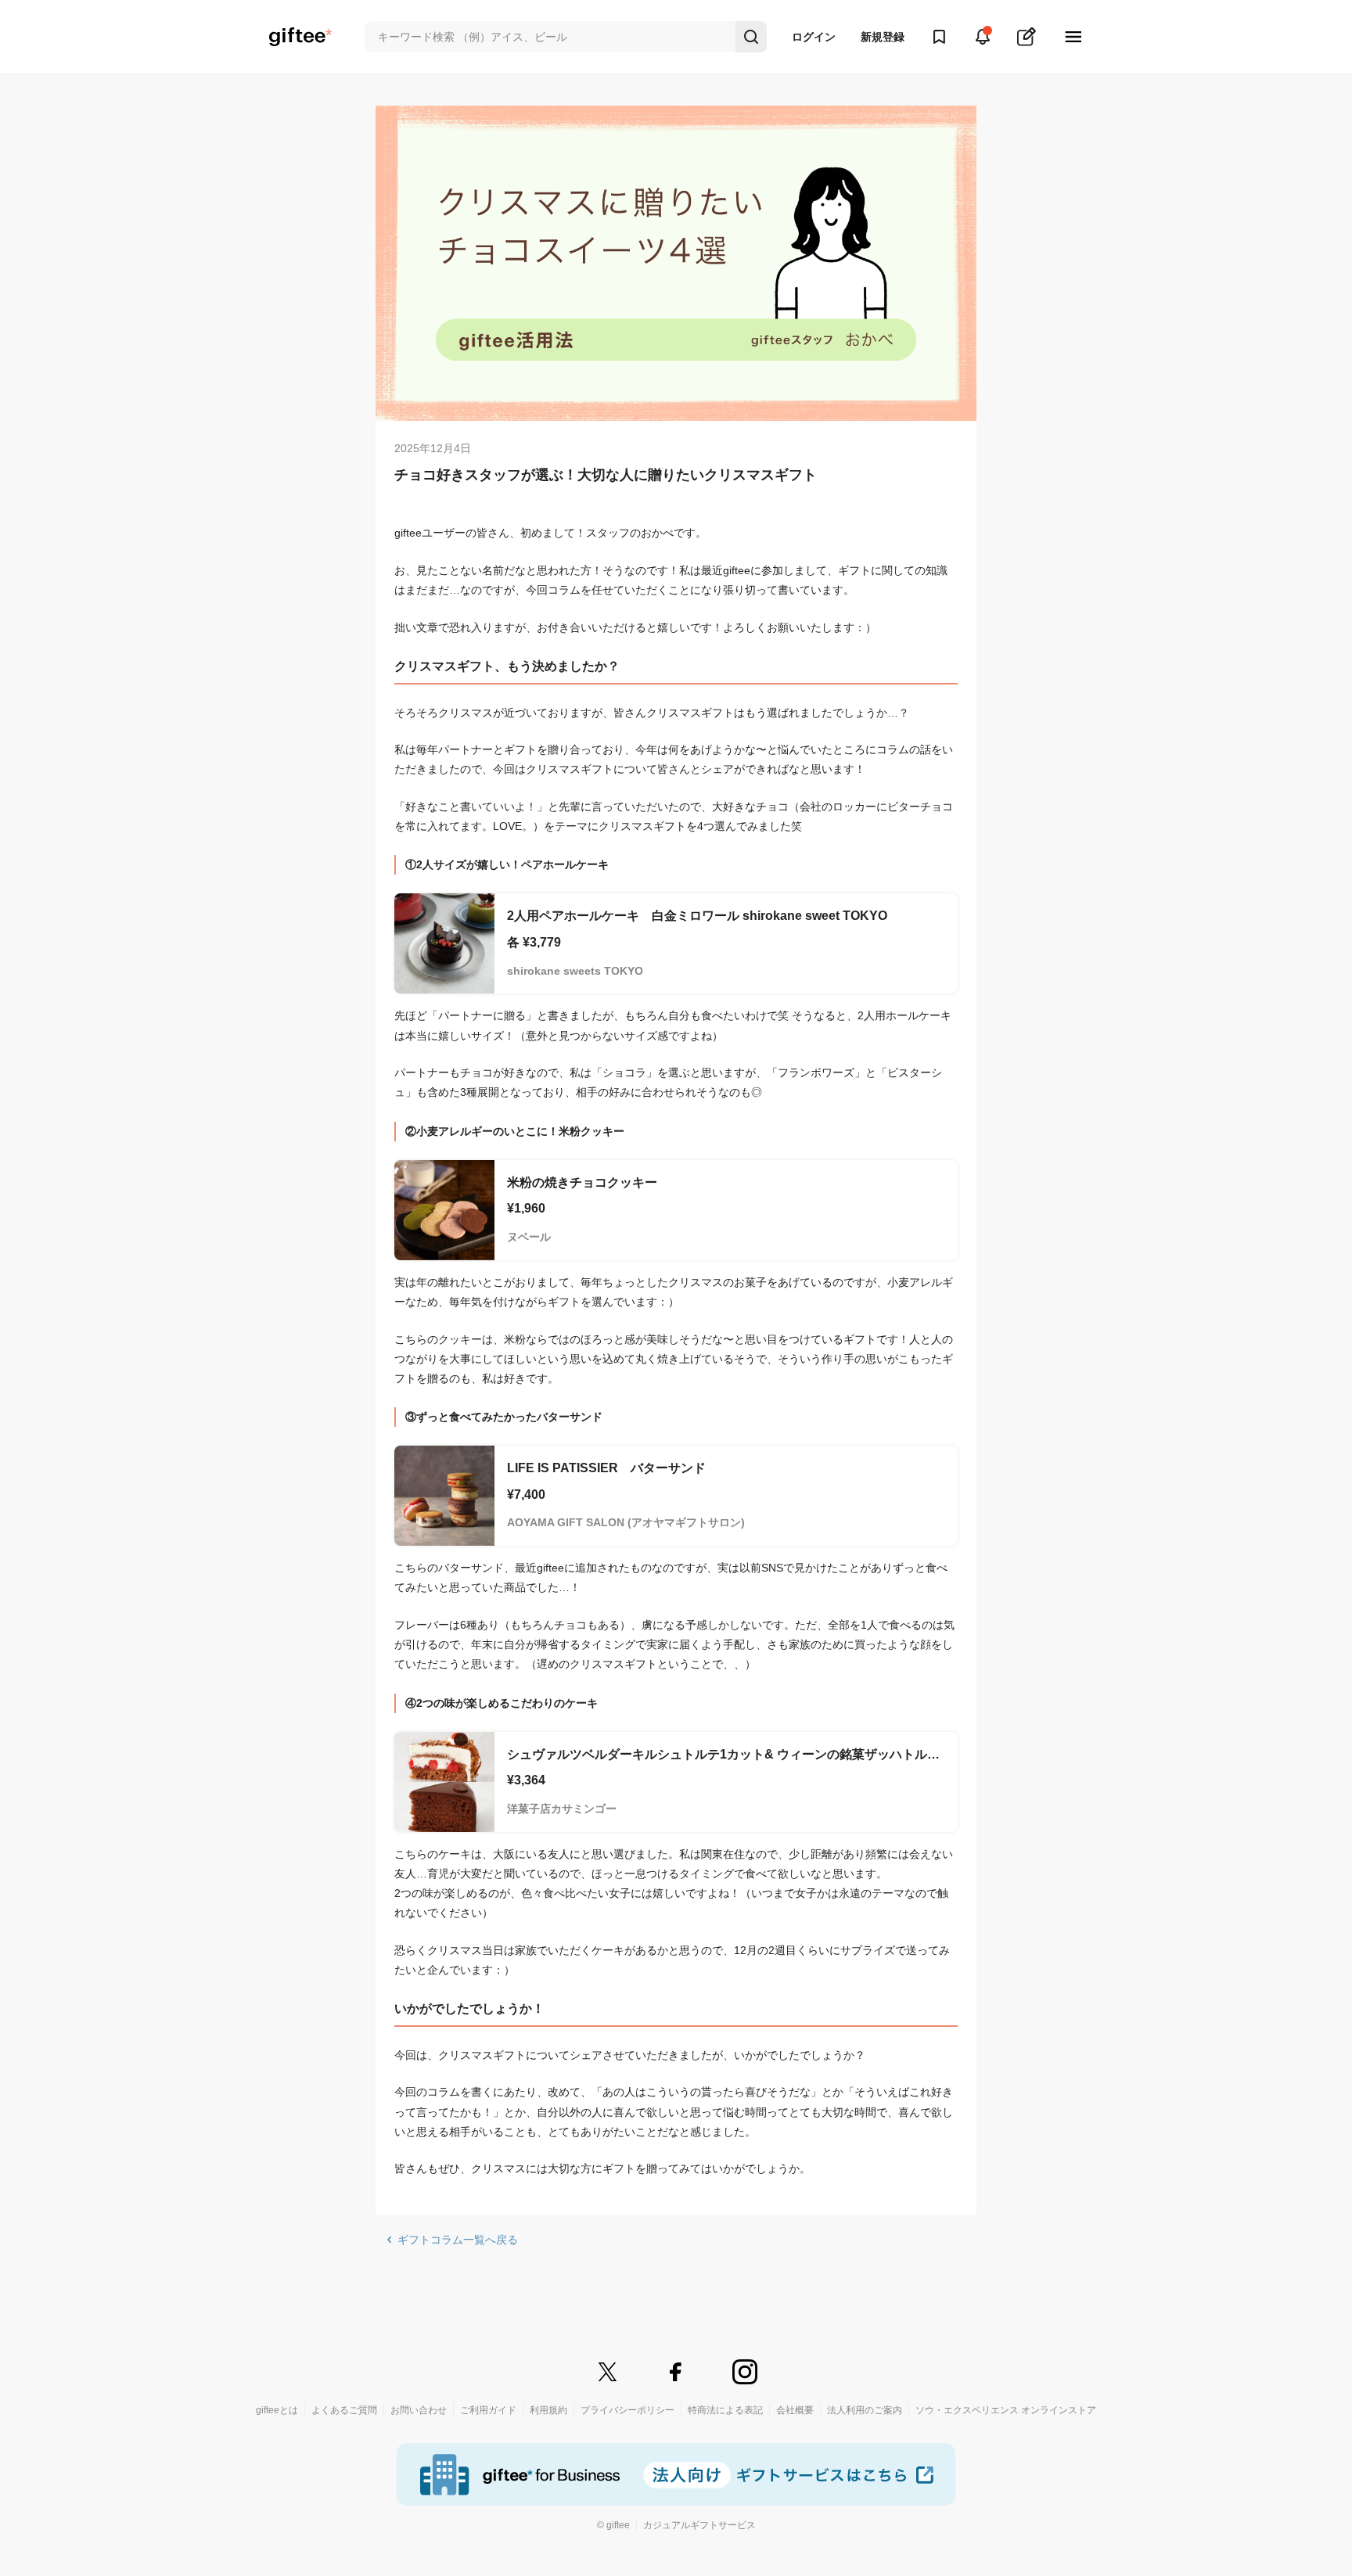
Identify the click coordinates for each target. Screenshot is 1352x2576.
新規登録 (883, 37)
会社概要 (795, 2410)
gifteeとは (277, 2410)
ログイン (814, 37)
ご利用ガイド (488, 2410)
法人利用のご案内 (865, 2410)
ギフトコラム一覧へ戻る (458, 2240)
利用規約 (548, 2410)
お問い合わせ (419, 2410)
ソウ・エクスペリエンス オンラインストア (1006, 2410)
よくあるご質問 (344, 2410)
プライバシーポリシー (627, 2410)
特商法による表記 (725, 2410)
